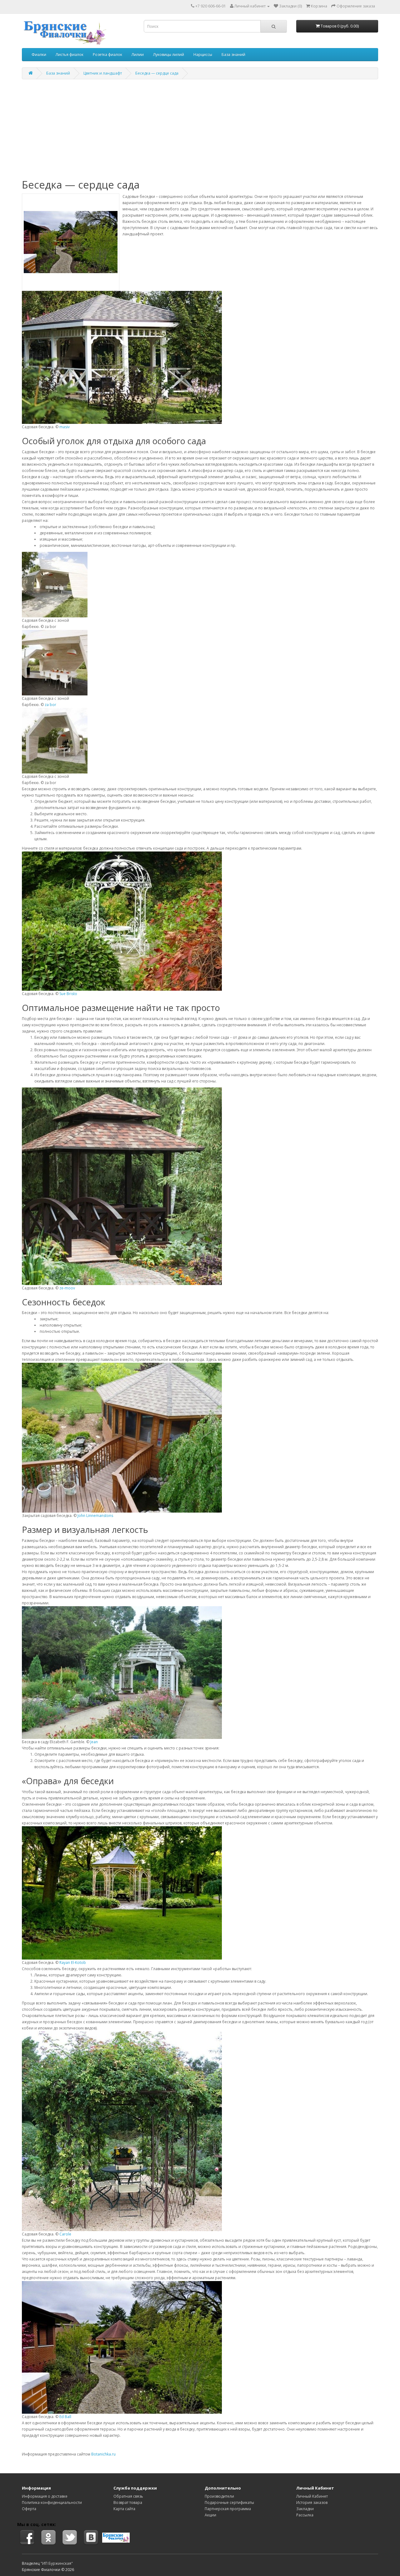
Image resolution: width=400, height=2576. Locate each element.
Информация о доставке (45, 2496)
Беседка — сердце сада (157, 73)
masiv (65, 427)
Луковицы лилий (169, 54)
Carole (65, 2234)
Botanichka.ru (103, 2454)
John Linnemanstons (95, 1516)
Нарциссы (203, 54)
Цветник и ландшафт (103, 73)
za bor (50, 705)
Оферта (29, 2509)
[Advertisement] (200, 129)
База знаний (233, 54)
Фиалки (39, 54)
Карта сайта (124, 2509)
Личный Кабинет (312, 2496)
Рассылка (305, 2515)
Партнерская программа (228, 2509)
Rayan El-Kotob (73, 1963)
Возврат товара (128, 2502)
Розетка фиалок (107, 54)
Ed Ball (65, 2417)
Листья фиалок (70, 54)
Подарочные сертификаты (229, 2502)
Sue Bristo (68, 994)
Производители (219, 2496)
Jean (94, 1742)
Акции (210, 2515)
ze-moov (67, 1288)
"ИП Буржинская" (57, 2563)
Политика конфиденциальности (52, 2502)
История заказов (312, 2502)
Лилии (138, 54)
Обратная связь (128, 2496)
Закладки (305, 2509)
